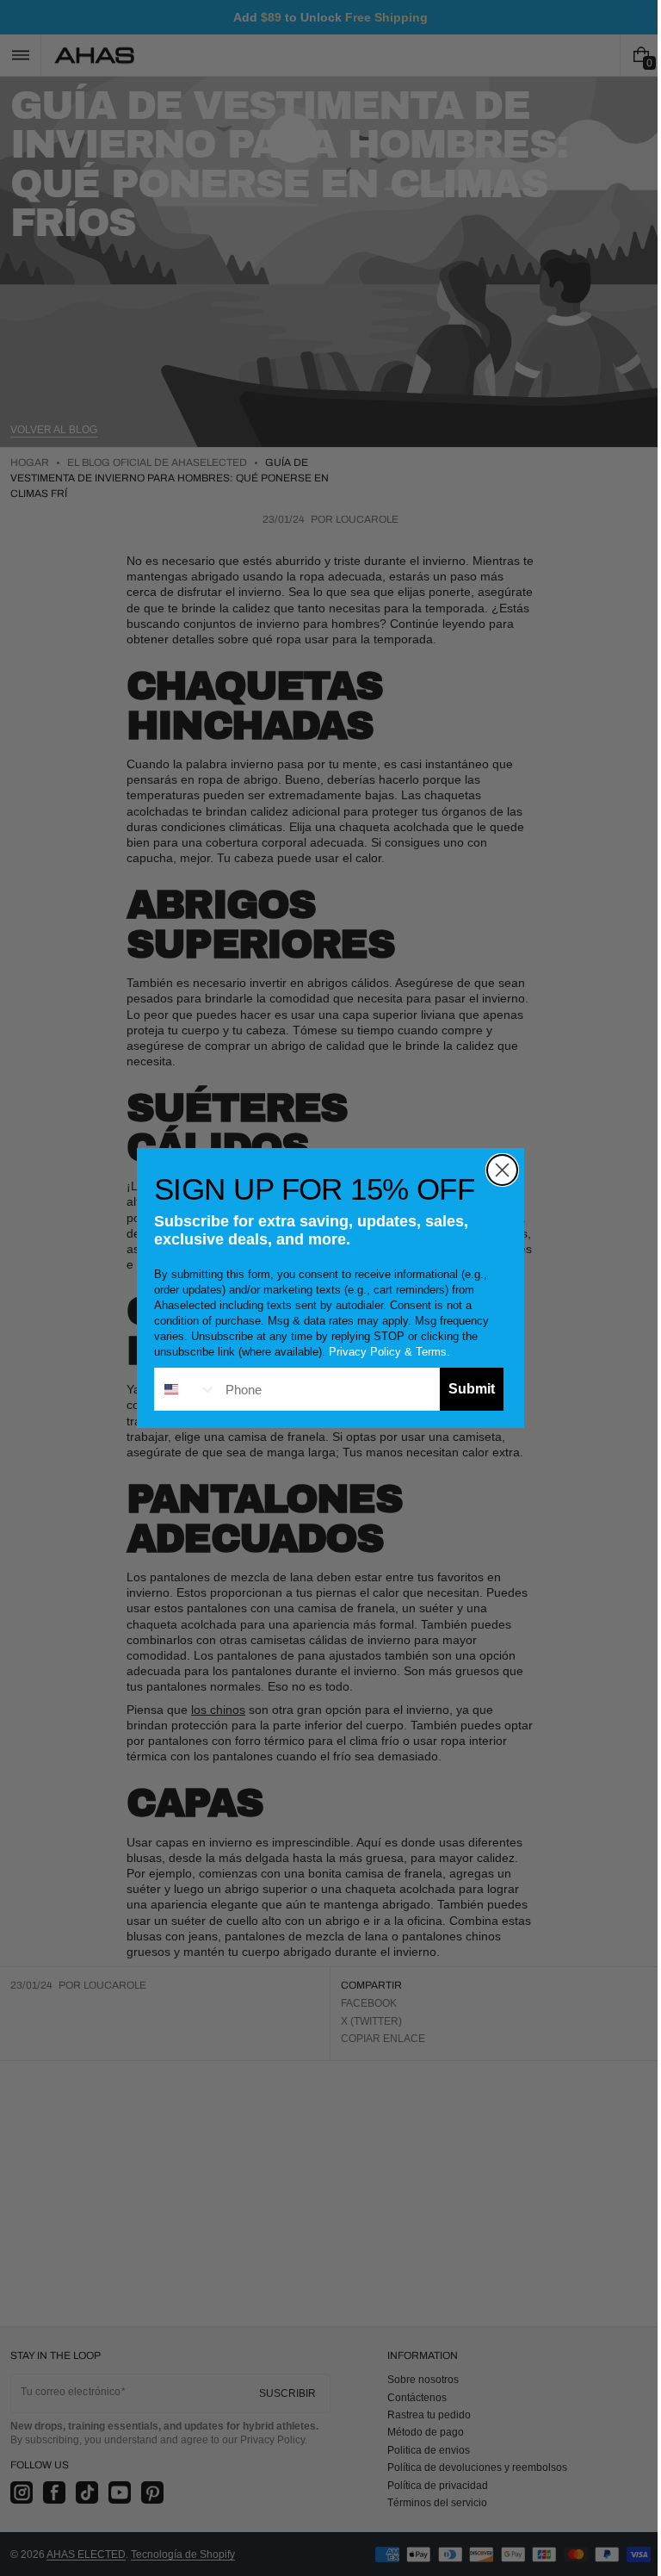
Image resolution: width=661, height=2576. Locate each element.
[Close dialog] (496, 1170)
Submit (466, 1389)
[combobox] (180, 1389)
